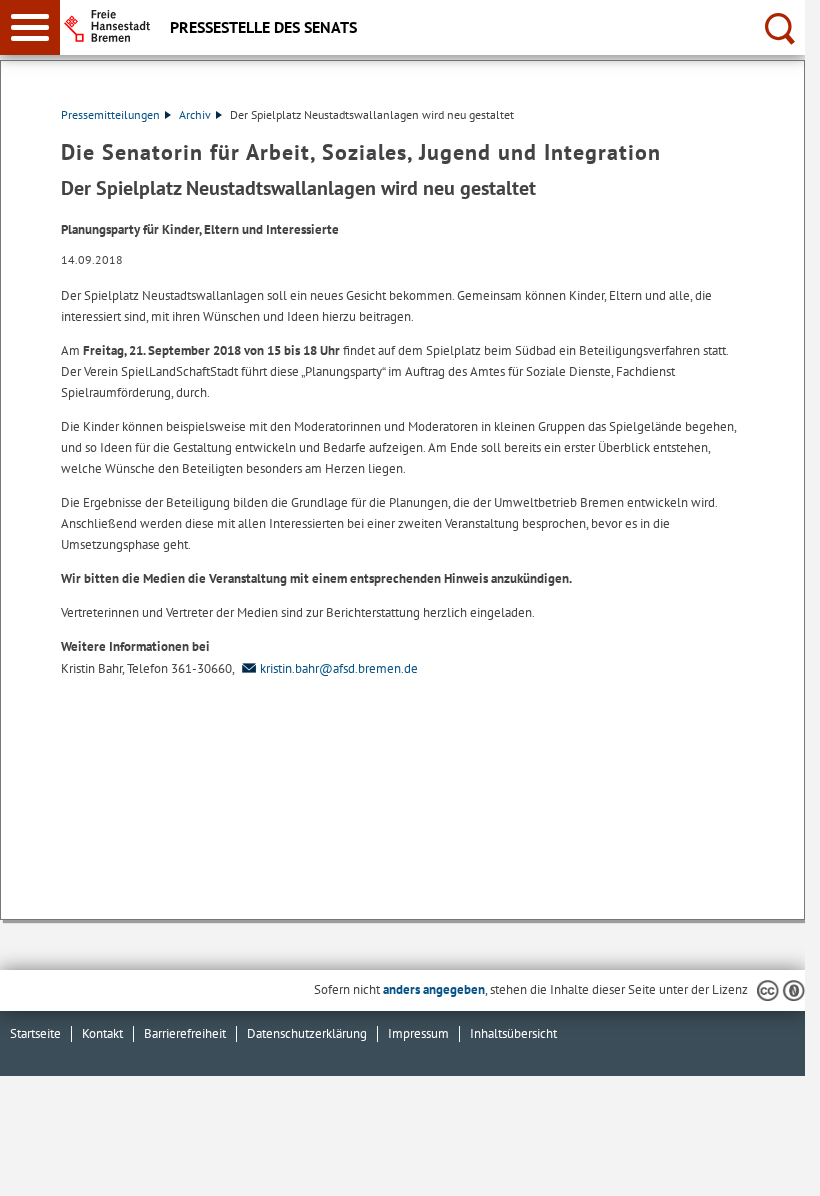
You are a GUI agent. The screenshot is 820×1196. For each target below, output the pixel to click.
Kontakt (102, 1033)
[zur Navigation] (30, 27)
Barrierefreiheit (185, 1033)
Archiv (195, 114)
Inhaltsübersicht (513, 1033)
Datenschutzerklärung (307, 1033)
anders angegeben (434, 989)
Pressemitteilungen (110, 114)
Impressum (418, 1033)
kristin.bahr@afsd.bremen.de (339, 668)
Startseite (35, 1033)
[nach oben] (774, 1165)
